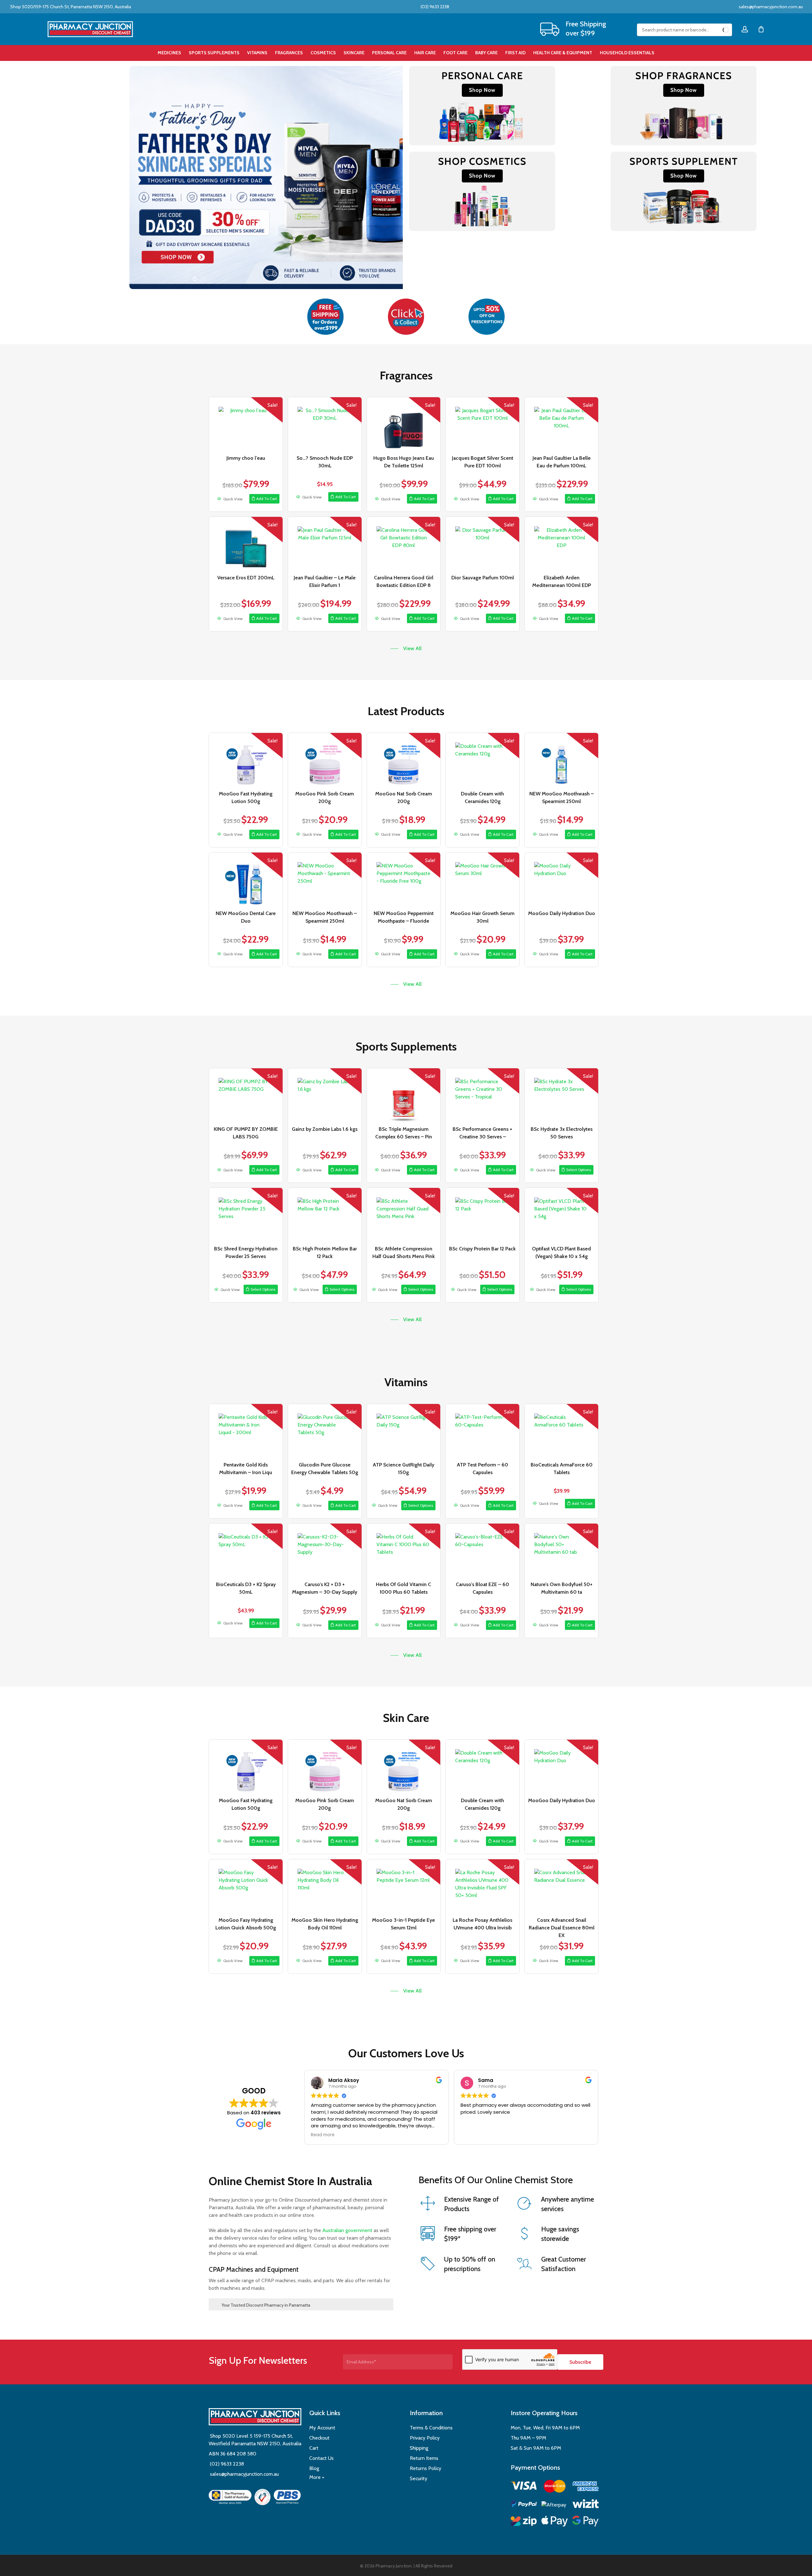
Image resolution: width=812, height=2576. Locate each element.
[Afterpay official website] (555, 2505)
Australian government (347, 2230)
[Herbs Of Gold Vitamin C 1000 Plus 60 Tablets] (404, 1551)
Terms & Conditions (431, 2428)
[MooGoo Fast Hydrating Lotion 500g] (246, 760)
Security (419, 2478)
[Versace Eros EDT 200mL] (246, 544)
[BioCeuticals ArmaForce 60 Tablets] (561, 1431)
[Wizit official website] (586, 2505)
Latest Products (406, 711)
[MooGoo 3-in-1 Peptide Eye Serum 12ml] (404, 1886)
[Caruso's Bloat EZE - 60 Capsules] (482, 1551)
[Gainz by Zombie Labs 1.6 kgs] (325, 1095)
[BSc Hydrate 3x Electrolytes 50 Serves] (561, 1095)
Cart (314, 2448)
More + (317, 2477)
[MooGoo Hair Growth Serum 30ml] (482, 880)
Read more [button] (323, 2135)
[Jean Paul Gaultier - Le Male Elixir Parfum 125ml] (325, 544)
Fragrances (406, 375)
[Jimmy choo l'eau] (246, 424)
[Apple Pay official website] (555, 2522)
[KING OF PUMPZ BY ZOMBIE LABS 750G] (246, 1095)
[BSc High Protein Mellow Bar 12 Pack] (325, 1215)
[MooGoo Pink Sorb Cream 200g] (325, 760)
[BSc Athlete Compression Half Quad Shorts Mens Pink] (404, 1215)
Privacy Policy (425, 2438)
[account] (745, 29)
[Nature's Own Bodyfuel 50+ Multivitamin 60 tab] (561, 1551)
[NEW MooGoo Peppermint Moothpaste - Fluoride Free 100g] (404, 880)
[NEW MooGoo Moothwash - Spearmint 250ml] (561, 760)
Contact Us (321, 2458)
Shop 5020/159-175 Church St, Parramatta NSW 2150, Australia (70, 7)
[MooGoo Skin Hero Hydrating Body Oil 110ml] (325, 1886)
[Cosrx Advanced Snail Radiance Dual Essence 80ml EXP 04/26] (561, 1886)
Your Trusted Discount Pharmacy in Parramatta (266, 2305)
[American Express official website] (586, 2487)
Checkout (319, 2438)
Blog (314, 2468)
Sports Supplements (406, 1046)
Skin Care (406, 1718)
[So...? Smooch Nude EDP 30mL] (325, 424)
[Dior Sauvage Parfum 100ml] (482, 544)
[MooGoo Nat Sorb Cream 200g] (404, 760)
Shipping (419, 2448)
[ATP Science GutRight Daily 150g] (404, 1431)
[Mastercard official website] (555, 2487)
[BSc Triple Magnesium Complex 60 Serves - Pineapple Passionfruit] (404, 1095)
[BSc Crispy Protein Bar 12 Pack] (482, 1215)
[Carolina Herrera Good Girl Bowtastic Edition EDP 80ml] (404, 544)
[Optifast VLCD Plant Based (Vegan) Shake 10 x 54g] (561, 1215)
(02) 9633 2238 (434, 7)
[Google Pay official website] (586, 2522)
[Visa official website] (524, 2487)
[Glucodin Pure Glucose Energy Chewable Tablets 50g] (325, 1431)
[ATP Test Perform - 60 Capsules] (482, 1431)
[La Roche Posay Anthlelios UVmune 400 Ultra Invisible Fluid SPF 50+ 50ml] (482, 1886)
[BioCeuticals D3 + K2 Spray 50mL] (246, 1551)
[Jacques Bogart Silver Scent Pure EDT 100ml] (482, 424)
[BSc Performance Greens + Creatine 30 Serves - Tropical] (482, 1095)
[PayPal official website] (524, 2505)
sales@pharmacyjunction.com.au (771, 7)
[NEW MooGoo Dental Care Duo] (246, 880)
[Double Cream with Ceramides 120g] (482, 760)
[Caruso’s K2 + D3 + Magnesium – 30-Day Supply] (325, 1551)
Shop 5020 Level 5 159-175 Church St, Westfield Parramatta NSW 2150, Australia (255, 2440)
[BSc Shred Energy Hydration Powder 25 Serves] (246, 1215)
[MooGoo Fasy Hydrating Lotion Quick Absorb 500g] (246, 1886)
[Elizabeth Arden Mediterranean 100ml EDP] (561, 544)
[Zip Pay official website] (524, 2522)
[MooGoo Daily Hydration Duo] (561, 880)
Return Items (424, 2458)
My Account (322, 2428)
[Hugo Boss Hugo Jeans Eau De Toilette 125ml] (404, 424)
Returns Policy (426, 2468)
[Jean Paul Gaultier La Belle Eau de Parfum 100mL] (561, 424)
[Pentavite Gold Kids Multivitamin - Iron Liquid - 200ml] (246, 1431)
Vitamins (406, 1382)
